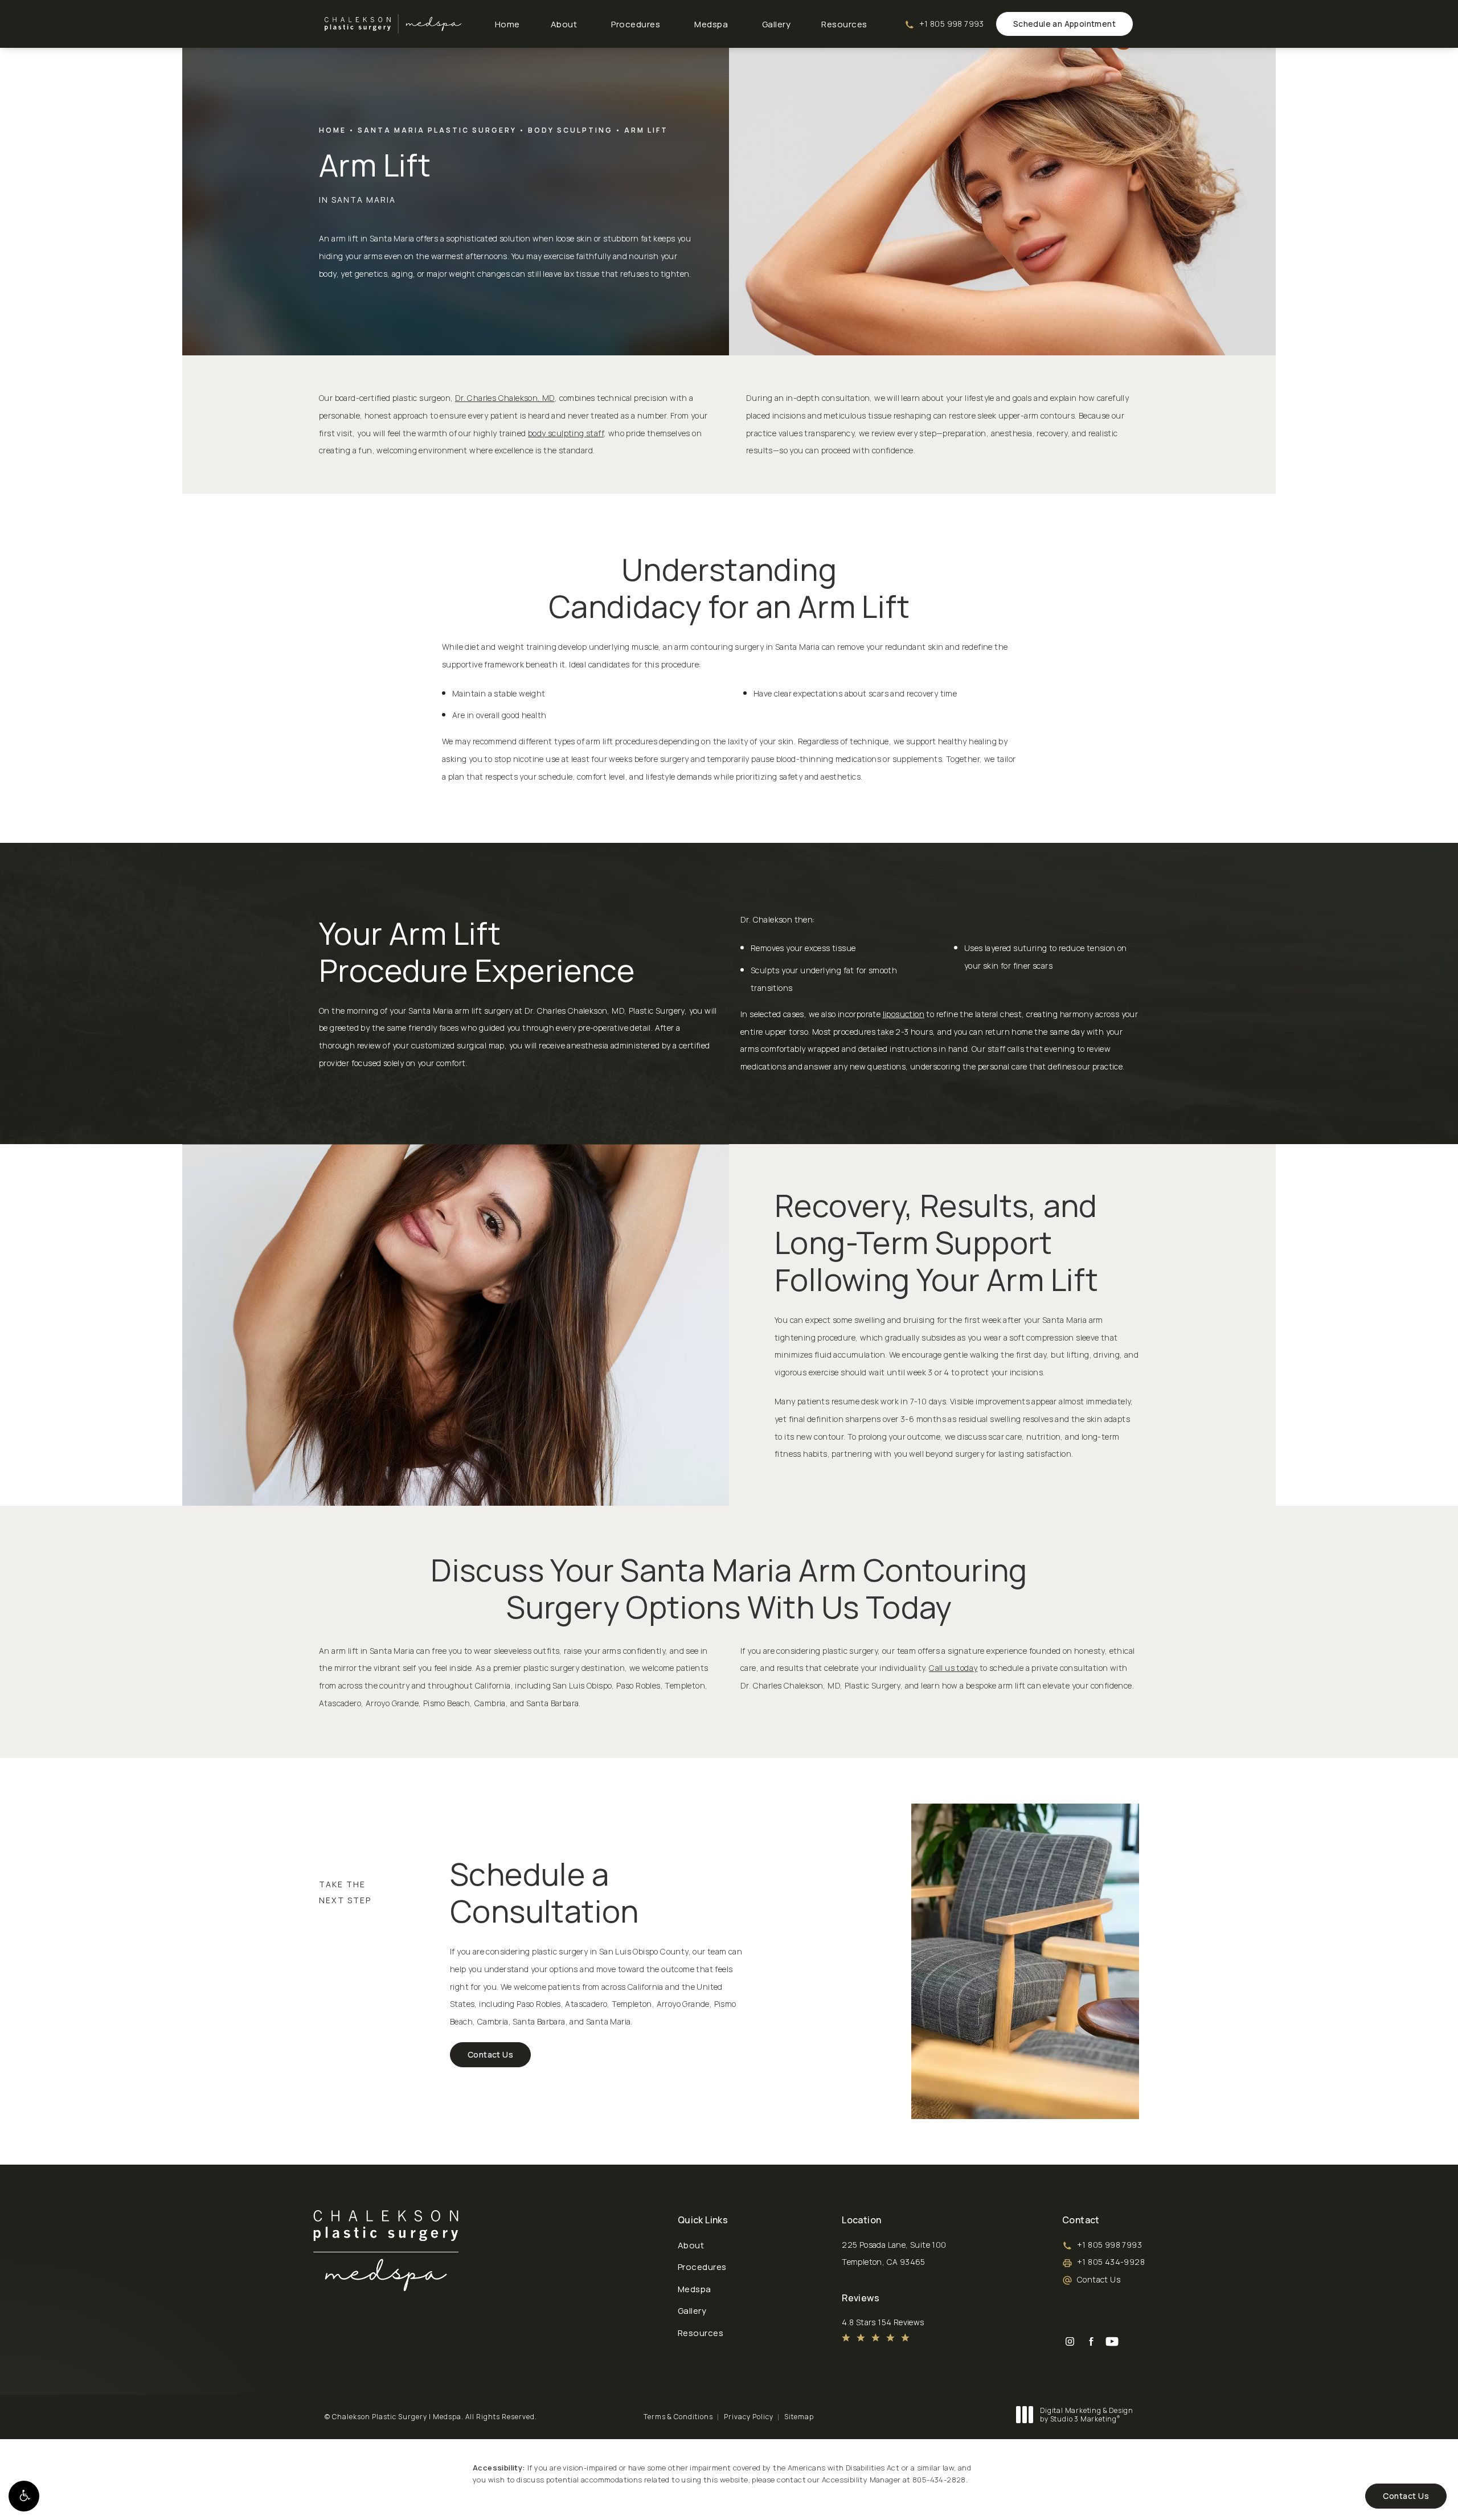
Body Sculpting (570, 130)
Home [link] (507, 24)
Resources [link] (844, 24)
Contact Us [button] (1406, 2496)
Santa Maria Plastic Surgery (437, 130)
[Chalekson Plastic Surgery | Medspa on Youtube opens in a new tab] (1112, 2341)
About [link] (564, 24)
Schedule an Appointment (1064, 24)
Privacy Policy (749, 2417)
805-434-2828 (939, 2480)
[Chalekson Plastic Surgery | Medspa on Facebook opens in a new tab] (1091, 2341)
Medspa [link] (711, 24)
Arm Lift (646, 130)
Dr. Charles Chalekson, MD (505, 398)
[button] (24, 2496)
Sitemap (799, 2417)
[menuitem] (507, 24)
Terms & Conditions (678, 2417)
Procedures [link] (636, 24)
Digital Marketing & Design (1086, 2415)
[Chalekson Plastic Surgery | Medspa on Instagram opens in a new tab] (1070, 2341)
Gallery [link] (777, 24)
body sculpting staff (566, 433)
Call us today (953, 1668)
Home (333, 130)
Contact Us (490, 2054)
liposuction (904, 1014)
